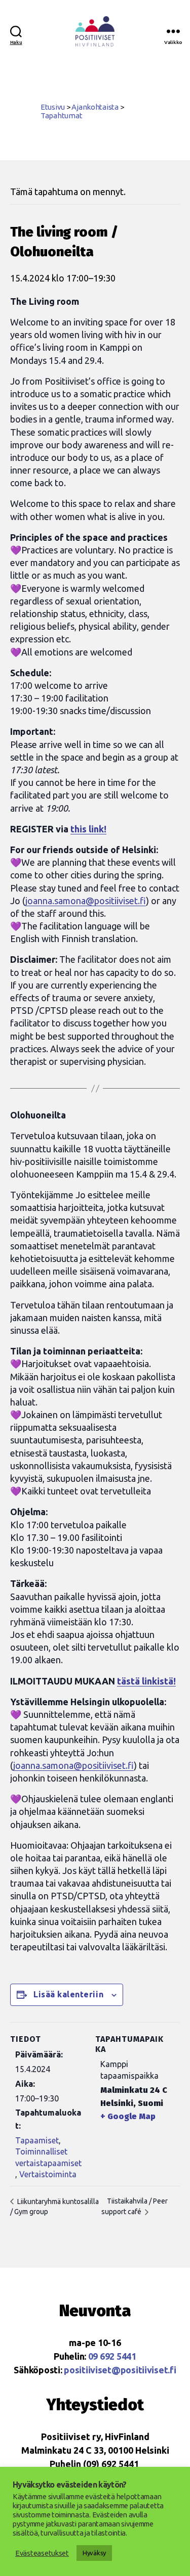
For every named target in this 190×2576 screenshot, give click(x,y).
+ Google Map (128, 2116)
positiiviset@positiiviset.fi (120, 2370)
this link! (88, 829)
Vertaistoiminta (48, 2174)
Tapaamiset (37, 2140)
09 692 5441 (112, 2356)
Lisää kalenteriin (68, 1994)
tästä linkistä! (146, 1681)
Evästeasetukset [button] (42, 2553)
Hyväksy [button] (94, 2553)
